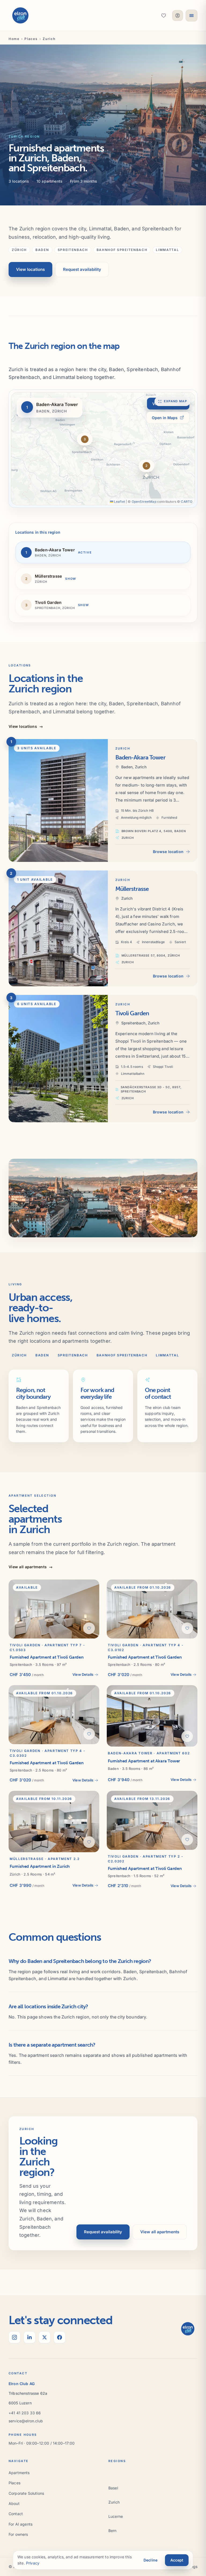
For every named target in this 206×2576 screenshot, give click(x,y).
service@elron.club (26, 2421)
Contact (16, 2514)
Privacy (33, 2563)
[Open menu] (192, 16)
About (14, 2503)
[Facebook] (60, 2337)
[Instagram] (14, 2337)
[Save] (89, 1628)
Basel (113, 2488)
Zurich (114, 2502)
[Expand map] (103, 449)
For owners (18, 2534)
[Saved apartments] (164, 16)
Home (14, 39)
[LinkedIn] (30, 2337)
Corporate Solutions (26, 2493)
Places (31, 39)
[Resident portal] (178, 16)
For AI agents (21, 2524)
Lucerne (116, 2516)
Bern (113, 2531)
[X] (45, 2337)
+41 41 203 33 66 (25, 2413)
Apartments (19, 2473)
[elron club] (20, 16)
